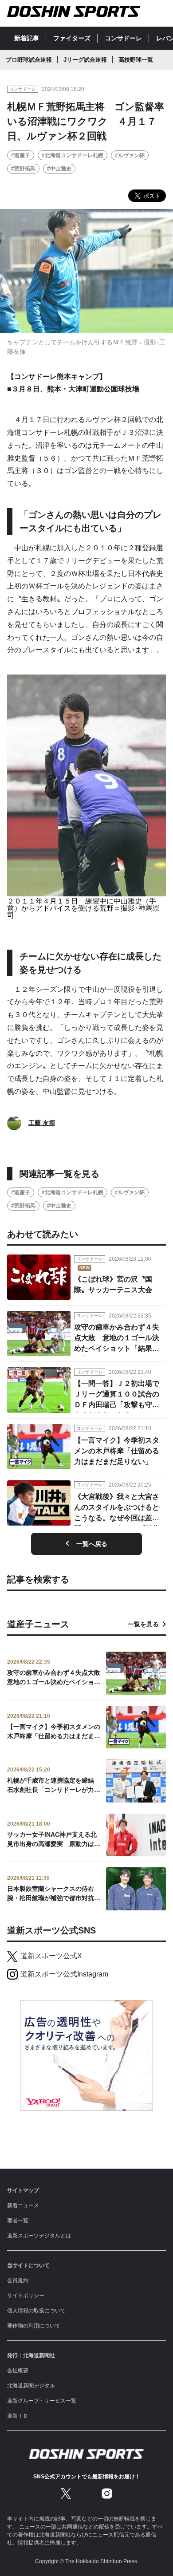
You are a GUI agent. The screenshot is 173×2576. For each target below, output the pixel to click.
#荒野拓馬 (23, 169)
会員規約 (18, 2280)
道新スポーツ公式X (51, 1956)
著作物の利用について (34, 2326)
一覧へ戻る (92, 1544)
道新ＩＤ (18, 2416)
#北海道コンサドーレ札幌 (73, 155)
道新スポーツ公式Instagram (64, 1974)
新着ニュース (23, 2205)
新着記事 (27, 38)
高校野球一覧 (136, 60)
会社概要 (18, 2371)
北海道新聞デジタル (31, 2386)
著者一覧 (18, 2221)
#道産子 (21, 155)
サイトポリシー (26, 2296)
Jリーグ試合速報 (85, 60)
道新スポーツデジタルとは (39, 2236)
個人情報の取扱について (36, 2311)
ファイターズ (72, 38)
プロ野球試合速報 (29, 60)
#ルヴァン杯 (130, 155)
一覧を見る (143, 1624)
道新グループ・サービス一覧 (42, 2401)
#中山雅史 (59, 169)
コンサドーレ (123, 38)
